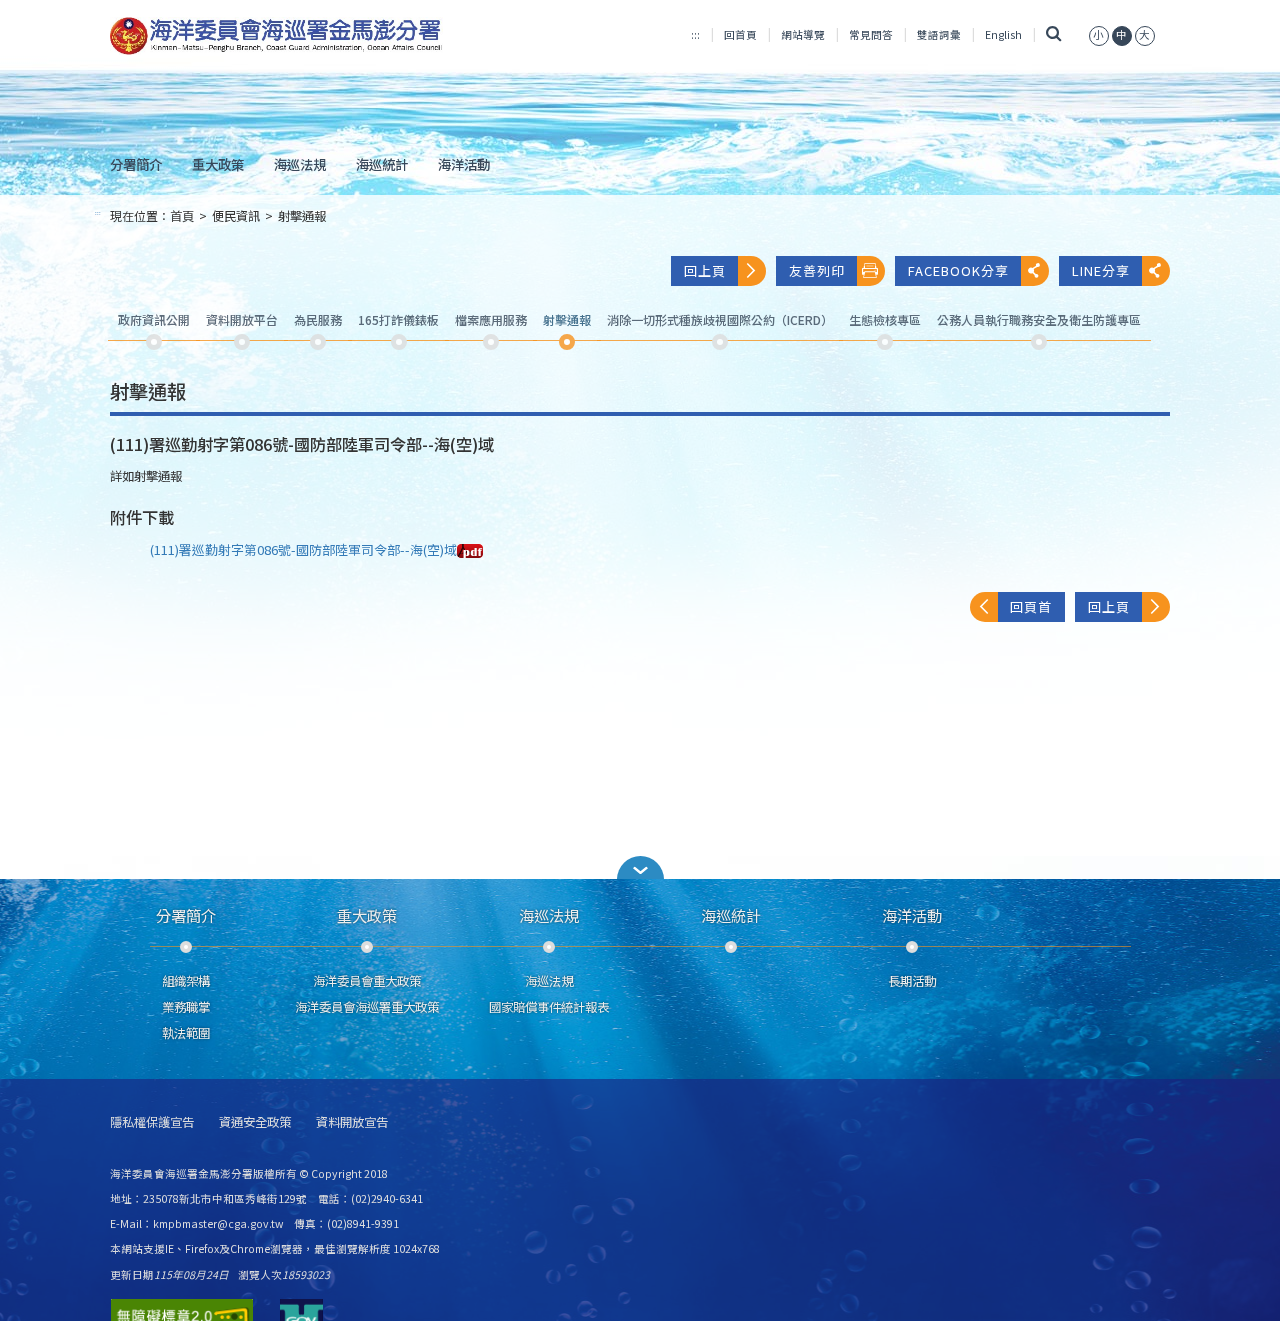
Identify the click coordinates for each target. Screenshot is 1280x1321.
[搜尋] (1053, 34)
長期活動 (912, 981)
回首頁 (740, 34)
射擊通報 (302, 216)
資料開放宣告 (352, 1122)
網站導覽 (803, 34)
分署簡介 (136, 164)
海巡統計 (382, 164)
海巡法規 (300, 164)
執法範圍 (186, 1033)
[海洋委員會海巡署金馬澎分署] (276, 36)
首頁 (182, 216)
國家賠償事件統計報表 (549, 1007)
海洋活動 (464, 164)
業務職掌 (186, 1007)
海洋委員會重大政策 (367, 981)
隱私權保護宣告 (152, 1122)
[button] (640, 867)
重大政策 (218, 164)
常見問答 (871, 34)
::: (695, 34)
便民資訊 (236, 216)
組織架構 (186, 981)
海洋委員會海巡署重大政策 (367, 1007)
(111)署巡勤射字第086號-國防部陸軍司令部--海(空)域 (303, 549)
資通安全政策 (255, 1122)
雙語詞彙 (939, 34)
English (1003, 34)
